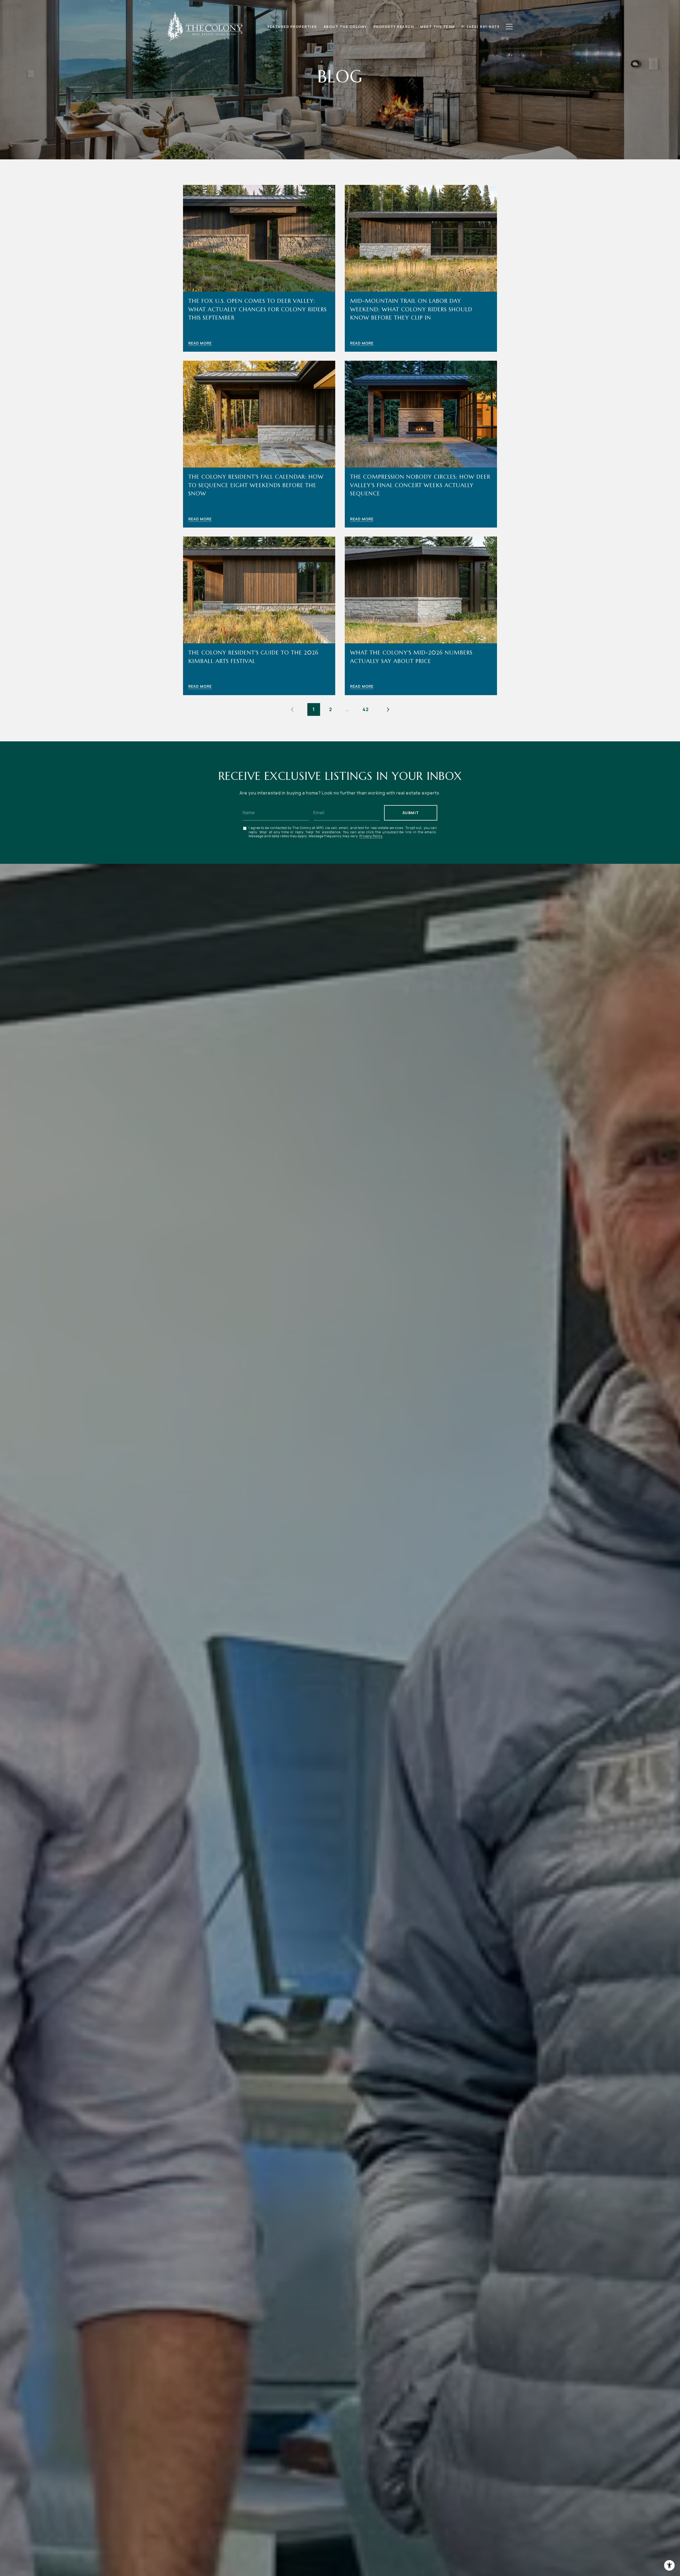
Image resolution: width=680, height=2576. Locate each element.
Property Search (394, 27)
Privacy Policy (371, 836)
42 (366, 709)
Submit (411, 813)
